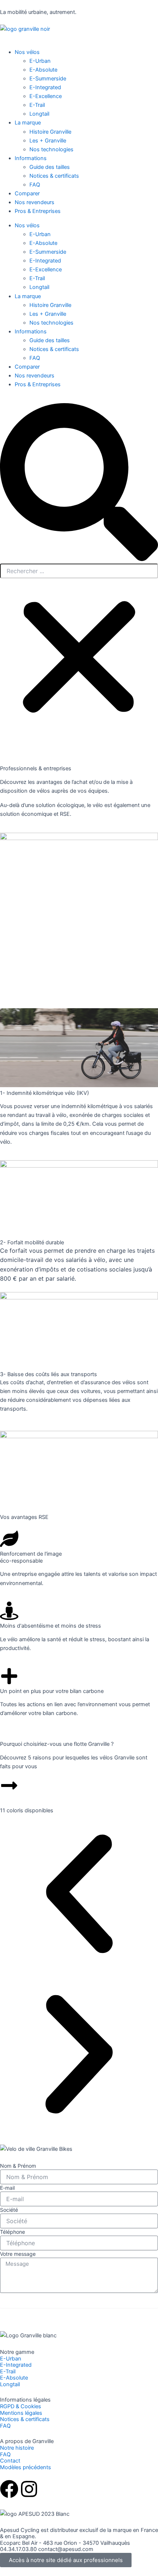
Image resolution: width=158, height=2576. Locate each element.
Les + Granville (48, 314)
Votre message (18, 2254)
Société (9, 2210)
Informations (31, 332)
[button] (79, 483)
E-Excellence (46, 269)
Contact (10, 2461)
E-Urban (40, 234)
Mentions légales (21, 2413)
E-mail (7, 2188)
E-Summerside (48, 252)
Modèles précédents (26, 2467)
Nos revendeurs (35, 376)
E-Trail (37, 278)
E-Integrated (45, 261)
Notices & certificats (54, 349)
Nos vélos (27, 225)
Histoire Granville (50, 305)
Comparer (27, 367)
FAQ (35, 358)
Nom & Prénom (18, 2166)
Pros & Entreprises (38, 384)
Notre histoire (17, 2448)
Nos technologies (51, 323)
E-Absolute (43, 243)
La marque (28, 296)
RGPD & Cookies (21, 2406)
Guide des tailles (50, 340)
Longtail (39, 287)
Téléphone (12, 2232)
